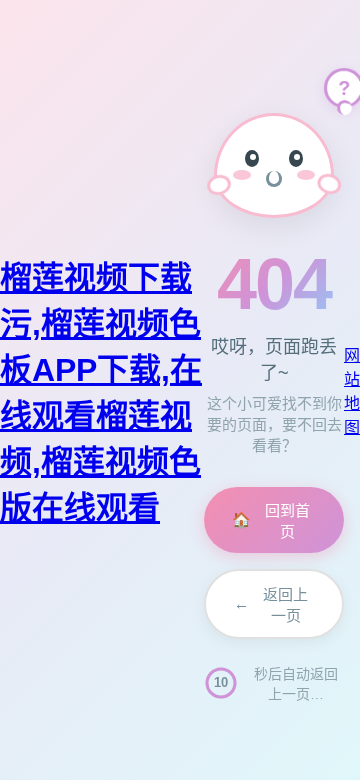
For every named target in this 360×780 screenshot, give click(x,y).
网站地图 (352, 391)
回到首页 (271, 521)
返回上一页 (271, 605)
